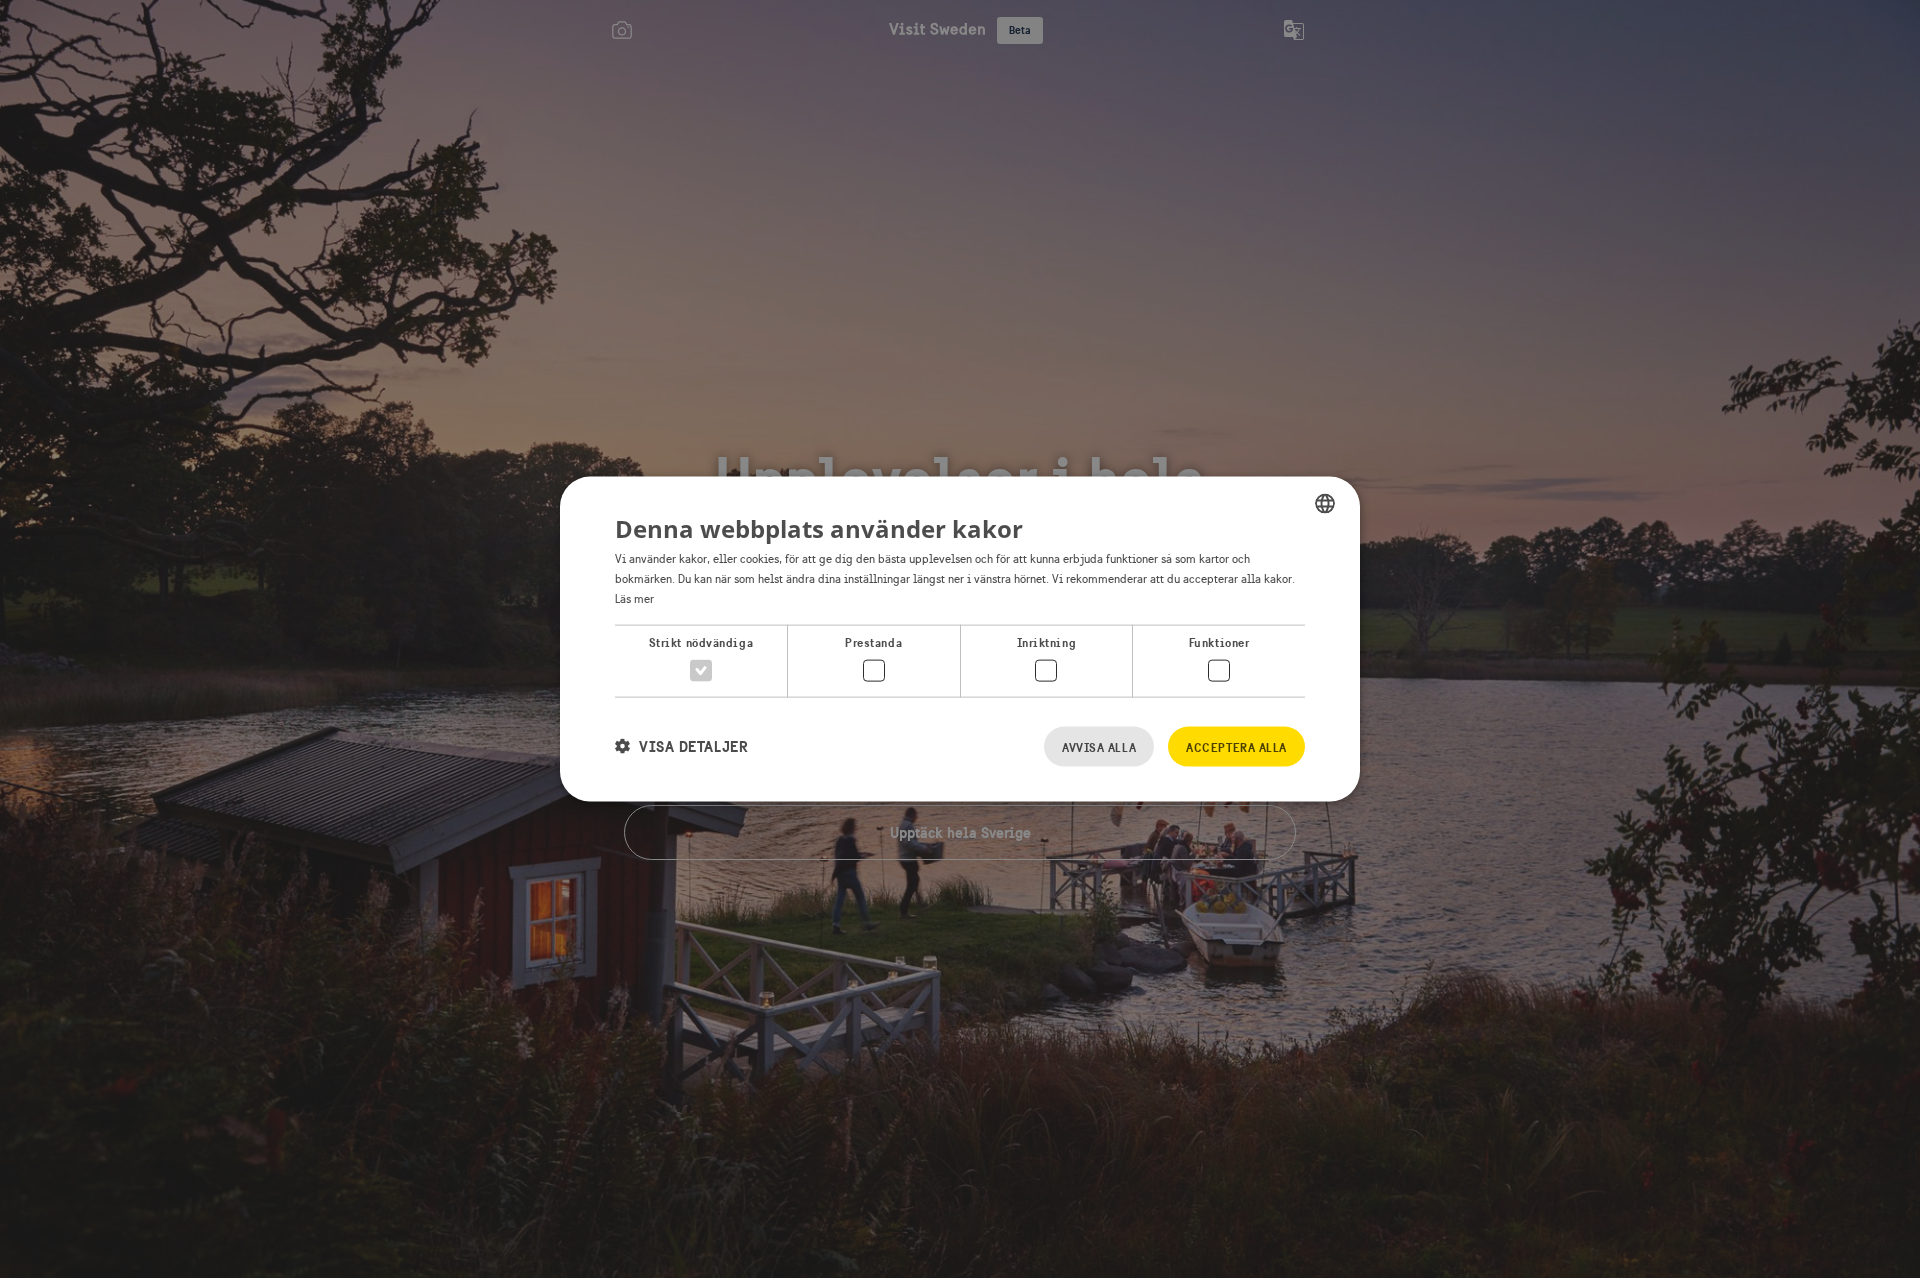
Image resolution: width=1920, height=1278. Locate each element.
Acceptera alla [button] (1236, 746)
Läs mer (634, 598)
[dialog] (960, 639)
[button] (681, 746)
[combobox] (1325, 504)
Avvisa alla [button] (1099, 746)
